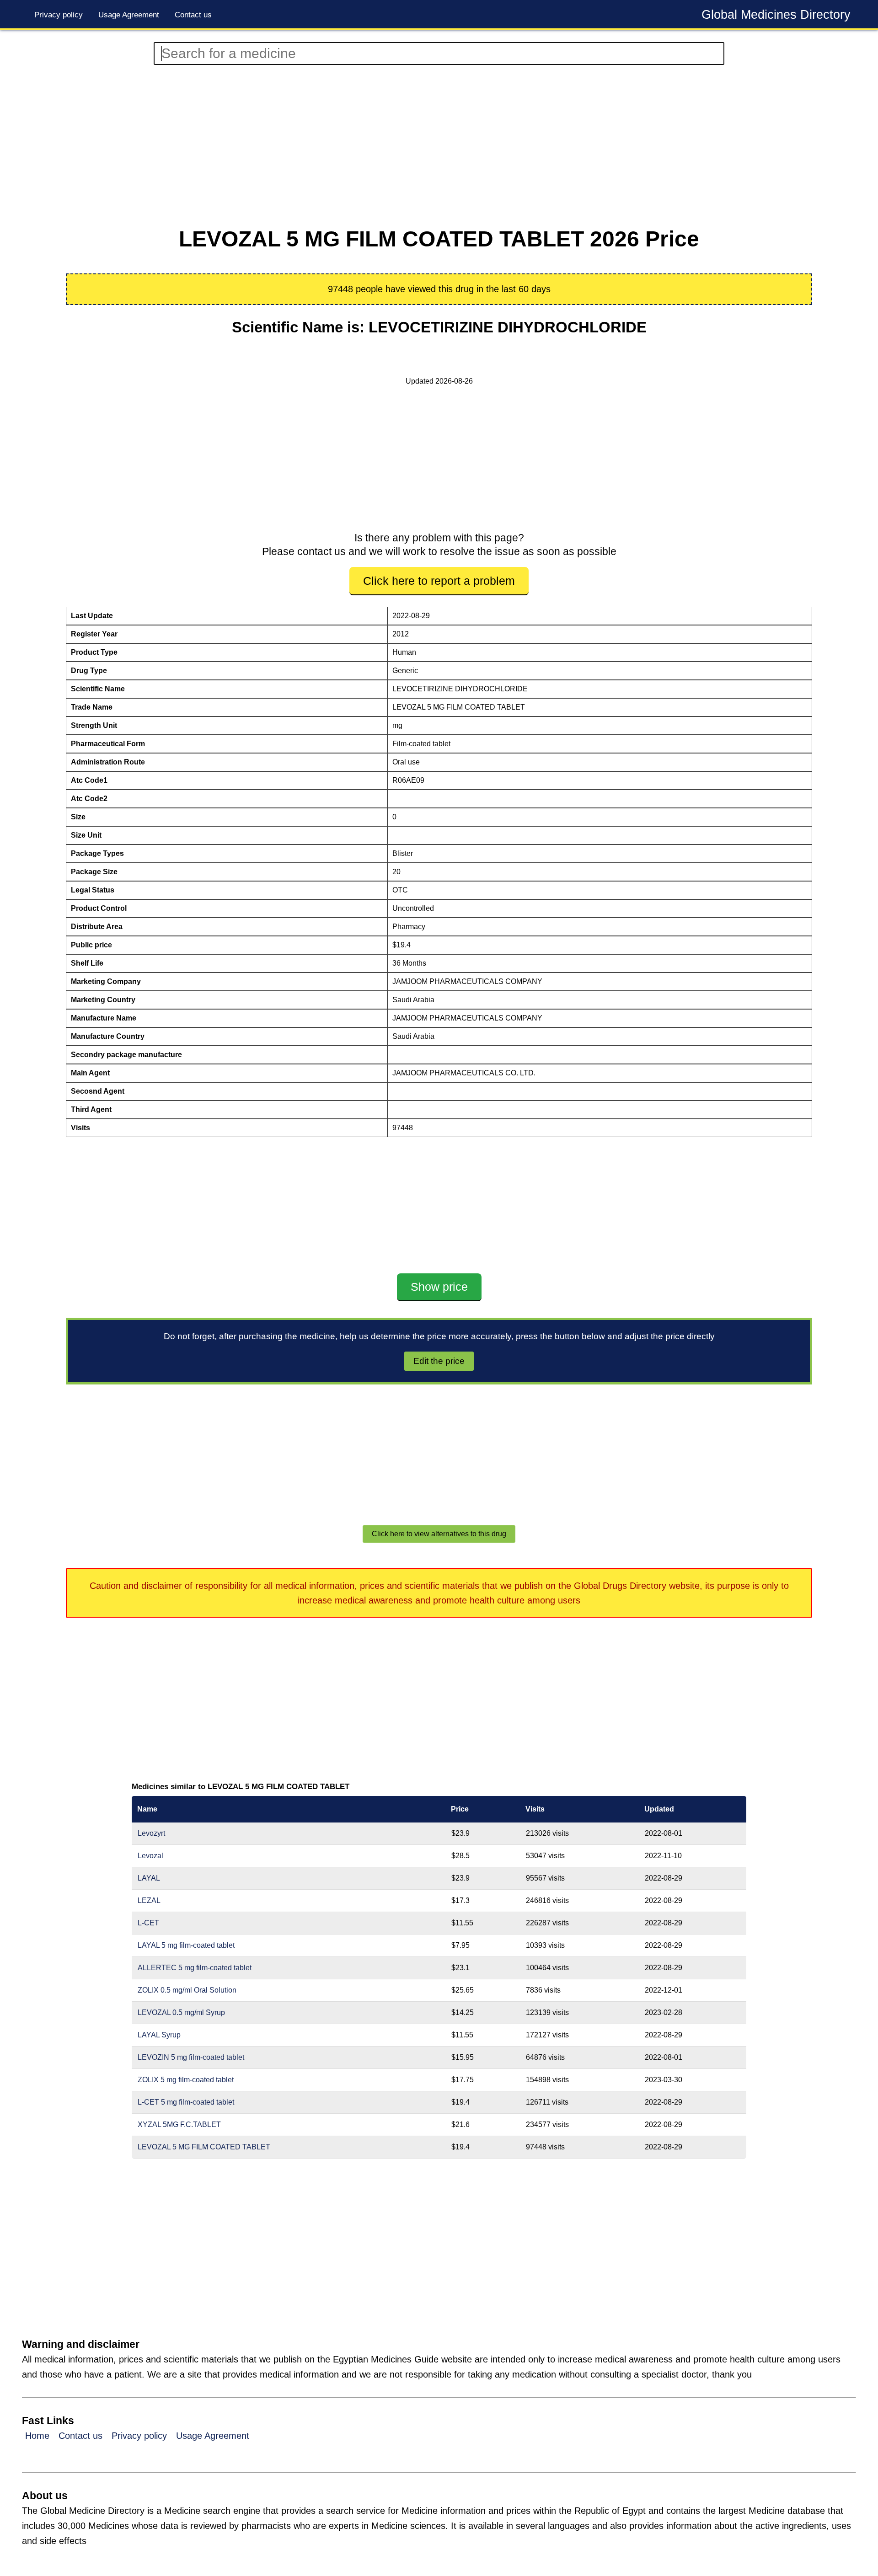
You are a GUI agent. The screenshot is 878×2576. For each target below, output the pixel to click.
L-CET (148, 1923)
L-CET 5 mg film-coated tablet (186, 2102)
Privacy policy (59, 15)
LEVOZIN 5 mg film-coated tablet (191, 2057)
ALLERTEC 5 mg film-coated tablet (195, 1968)
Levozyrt (151, 1833)
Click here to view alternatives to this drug (439, 1534)
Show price (439, 1287)
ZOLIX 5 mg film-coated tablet (186, 2080)
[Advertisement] (384, 146)
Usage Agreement (129, 15)
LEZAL (149, 1900)
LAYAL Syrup (159, 2035)
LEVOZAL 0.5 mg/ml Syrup (181, 2012)
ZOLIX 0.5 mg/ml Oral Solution (187, 1990)
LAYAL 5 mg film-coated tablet (186, 1945)
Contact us (193, 15)
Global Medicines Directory (776, 15)
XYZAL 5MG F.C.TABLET (179, 2124)
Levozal (150, 1856)
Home (37, 2436)
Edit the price (439, 1361)
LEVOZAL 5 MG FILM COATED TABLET (204, 2147)
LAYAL (149, 1878)
